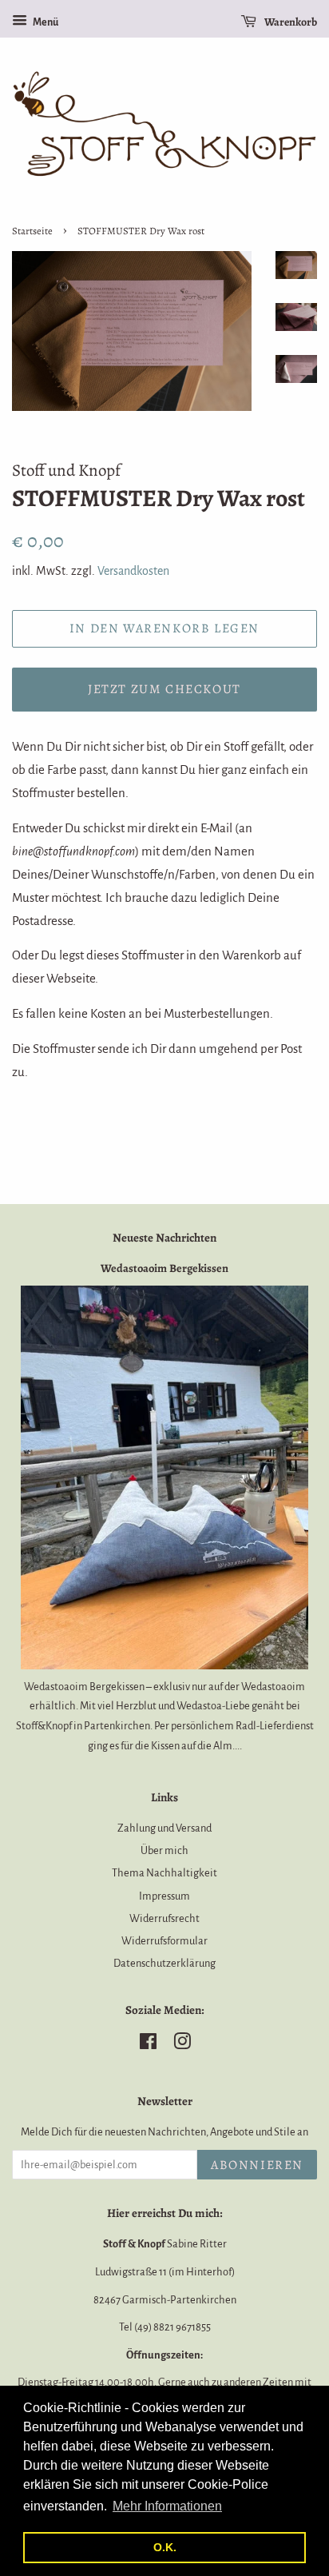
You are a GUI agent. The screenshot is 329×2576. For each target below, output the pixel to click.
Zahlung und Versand (164, 1828)
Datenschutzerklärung (164, 1963)
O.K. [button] (165, 2547)
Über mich (164, 1850)
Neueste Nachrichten (164, 1238)
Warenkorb (290, 22)
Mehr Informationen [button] (167, 2506)
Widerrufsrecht (164, 1918)
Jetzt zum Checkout (164, 689)
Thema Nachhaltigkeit (164, 1873)
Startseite (32, 231)
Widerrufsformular (164, 1941)
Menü (45, 22)
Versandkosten (133, 571)
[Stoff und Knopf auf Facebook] (148, 2045)
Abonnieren (257, 2165)
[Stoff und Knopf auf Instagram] (182, 2045)
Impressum (164, 1896)
